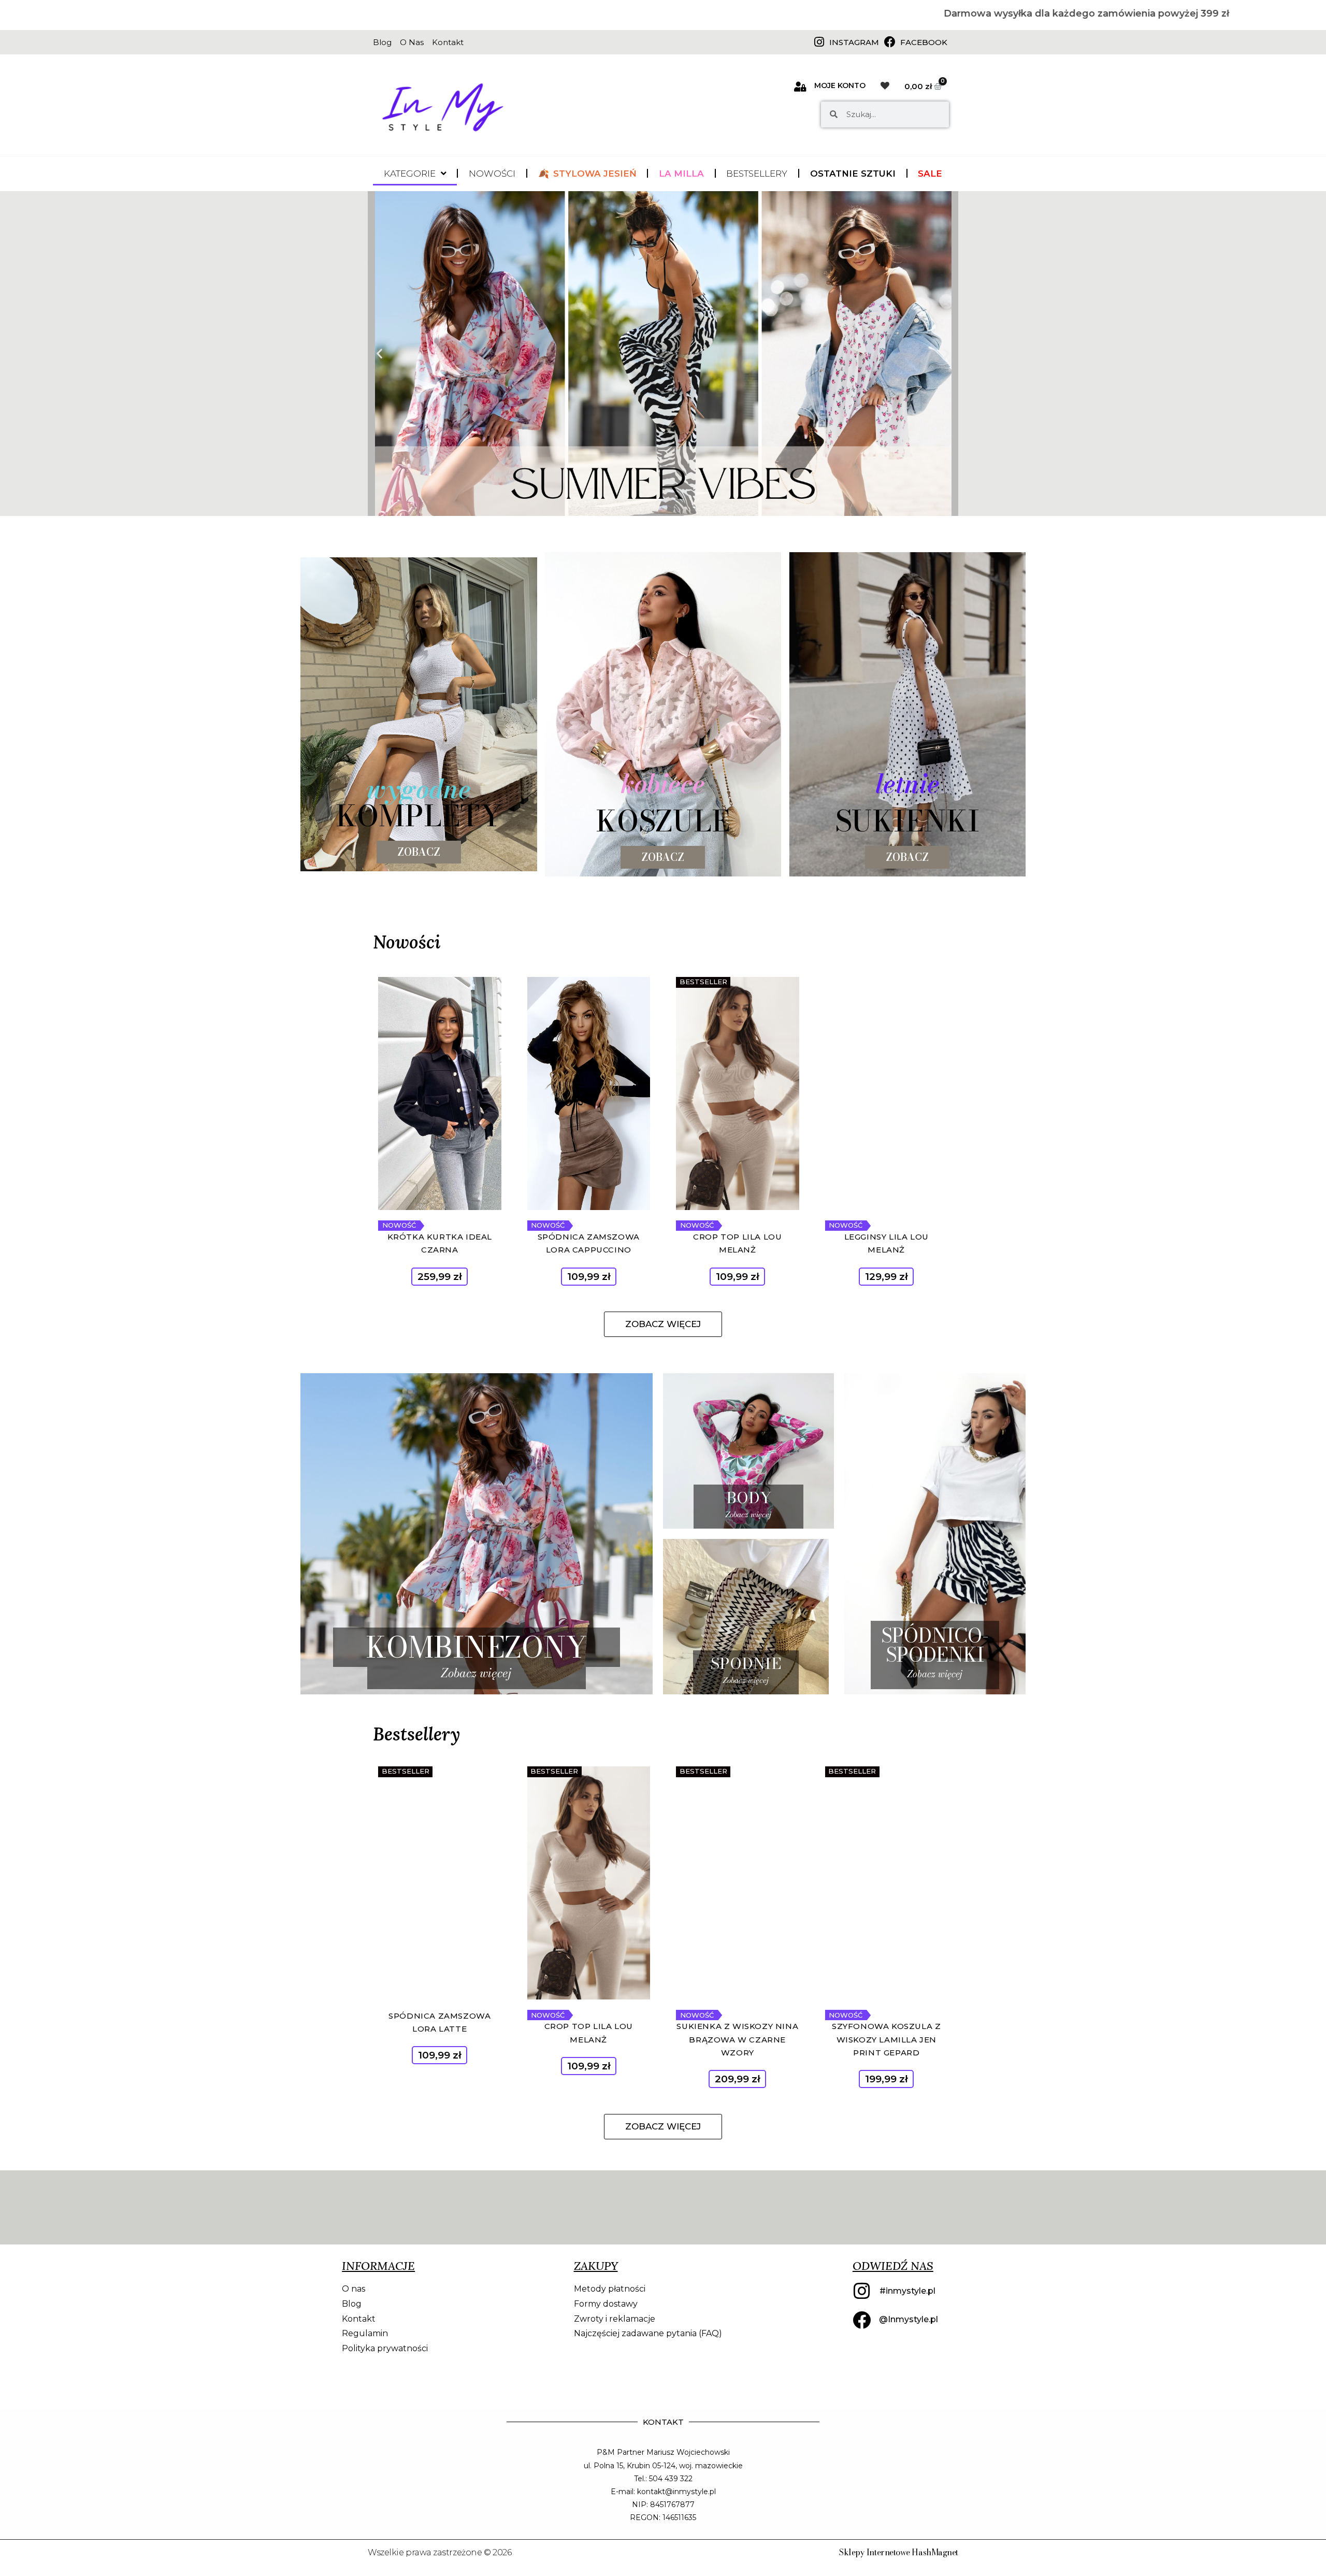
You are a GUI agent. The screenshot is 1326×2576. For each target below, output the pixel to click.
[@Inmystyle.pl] (862, 2320)
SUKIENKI (907, 821)
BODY (749, 1498)
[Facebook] (890, 42)
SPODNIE (746, 1663)
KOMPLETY (419, 816)
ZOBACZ (663, 857)
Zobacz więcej (476, 1673)
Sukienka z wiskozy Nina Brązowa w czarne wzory (737, 2039)
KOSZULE (663, 821)
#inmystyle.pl (907, 2291)
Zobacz (419, 852)
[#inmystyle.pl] (862, 2291)
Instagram (854, 42)
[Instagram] (819, 42)
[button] (379, 354)
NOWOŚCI (492, 174)
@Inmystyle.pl (909, 2319)
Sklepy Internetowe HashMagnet (899, 2552)
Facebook (924, 42)
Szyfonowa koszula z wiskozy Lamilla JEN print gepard (886, 2039)
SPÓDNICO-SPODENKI (935, 1645)
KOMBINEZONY (477, 1647)
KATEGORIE (410, 174)
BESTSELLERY (757, 174)
